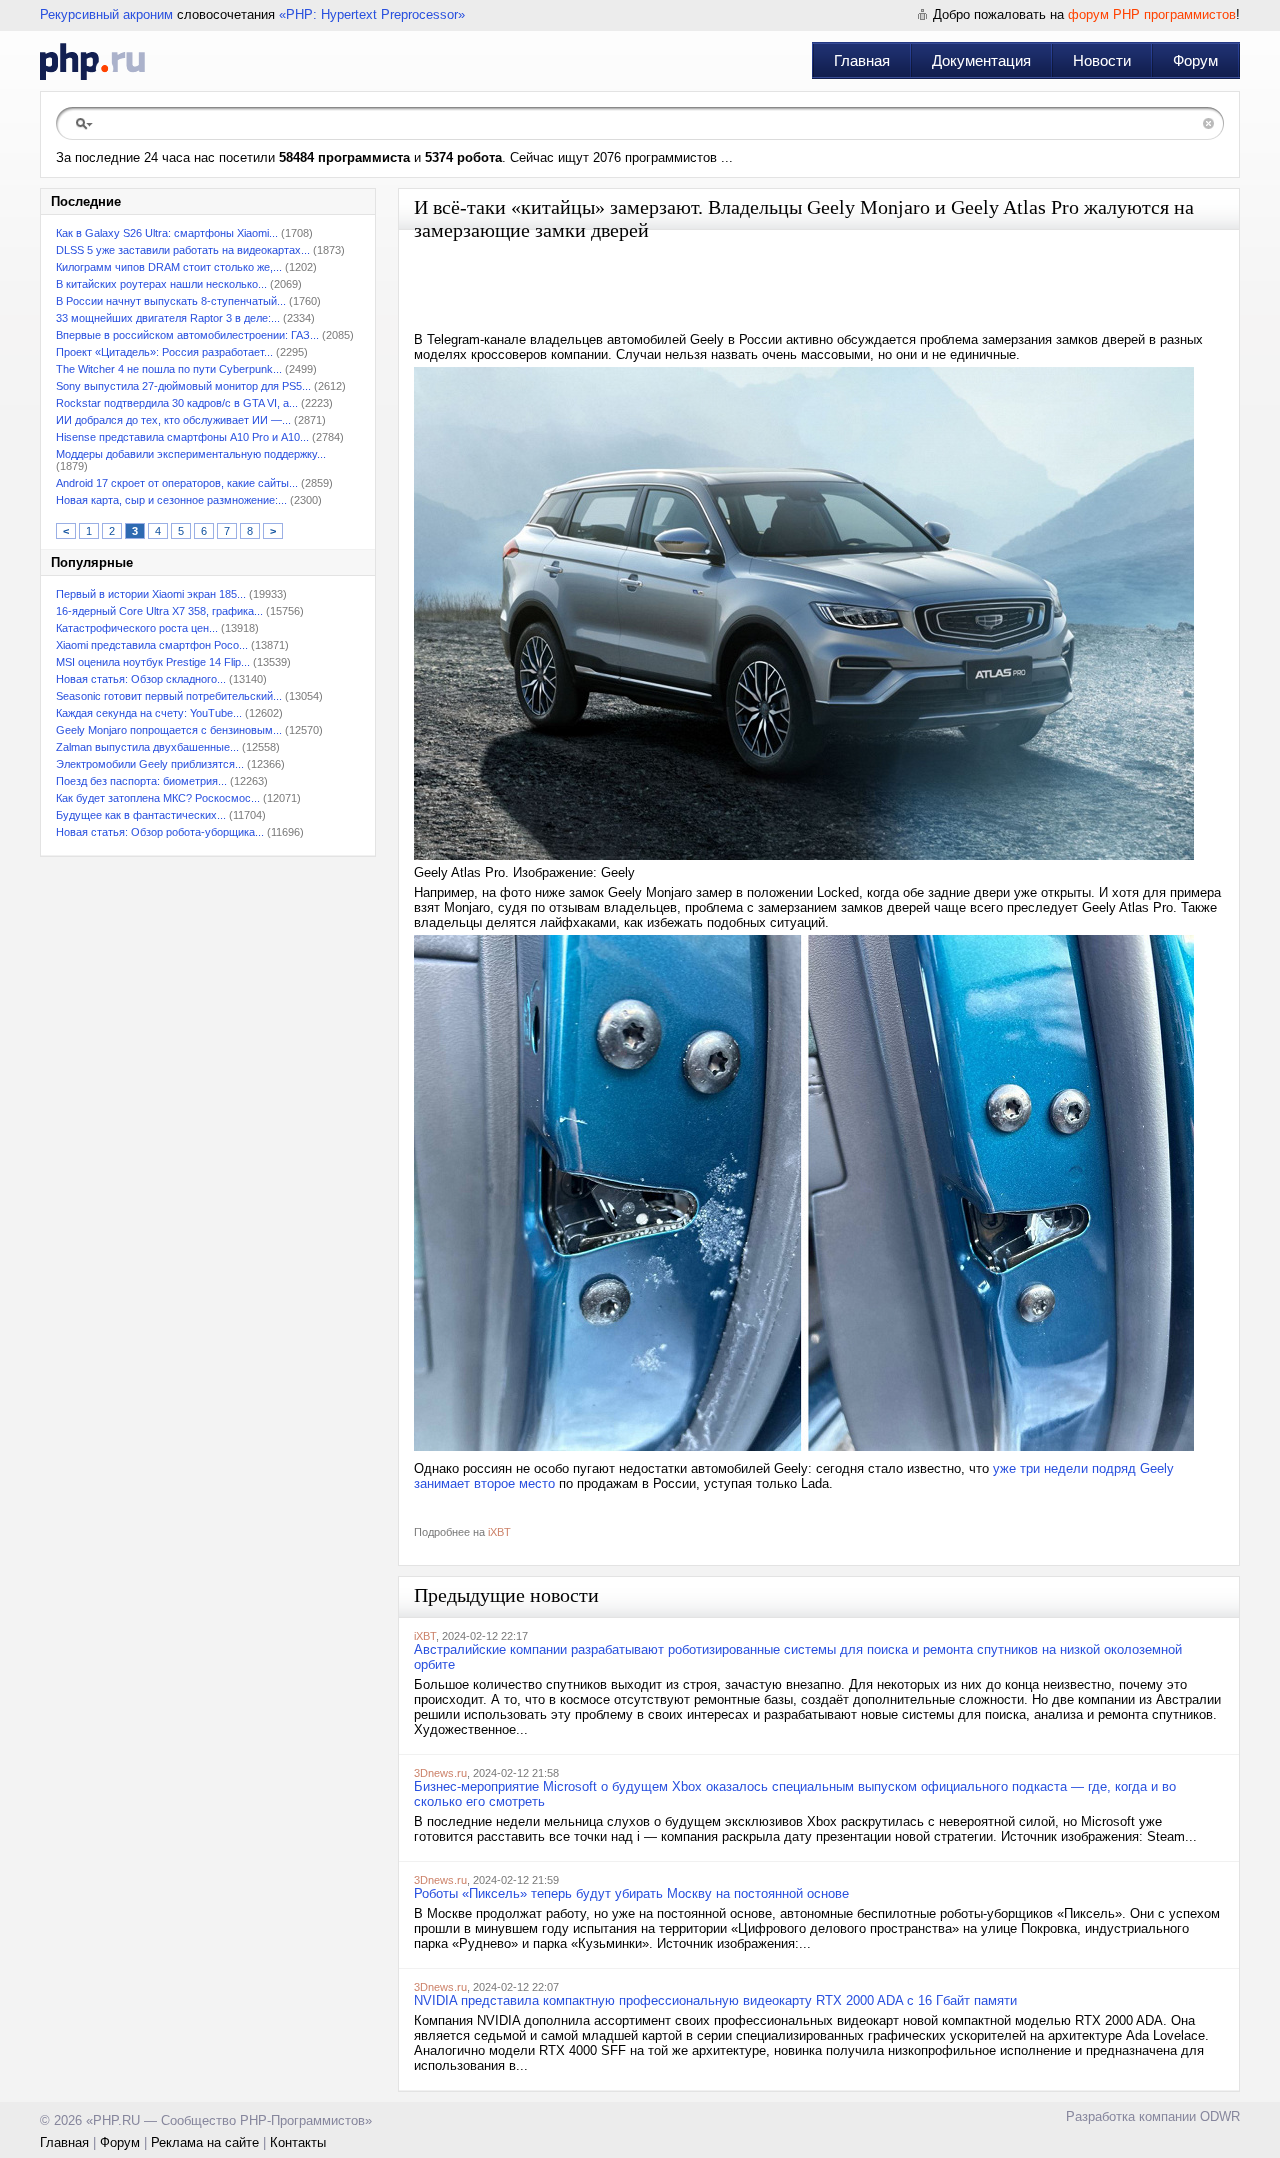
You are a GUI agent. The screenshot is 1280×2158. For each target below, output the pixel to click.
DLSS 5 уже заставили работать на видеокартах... (183, 250)
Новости (1102, 60)
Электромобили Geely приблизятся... (150, 764)
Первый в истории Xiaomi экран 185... (151, 594)
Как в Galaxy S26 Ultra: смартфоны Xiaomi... (167, 233)
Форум (1195, 60)
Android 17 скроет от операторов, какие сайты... (177, 483)
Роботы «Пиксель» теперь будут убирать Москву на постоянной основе (631, 1893)
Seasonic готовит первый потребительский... (169, 696)
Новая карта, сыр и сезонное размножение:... (171, 500)
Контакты (298, 2142)
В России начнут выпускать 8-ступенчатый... (171, 301)
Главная (862, 60)
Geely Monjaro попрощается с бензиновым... (169, 730)
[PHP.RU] (92, 61)
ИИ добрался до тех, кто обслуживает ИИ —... (173, 420)
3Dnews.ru (440, 1773)
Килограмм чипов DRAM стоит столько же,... (169, 267)
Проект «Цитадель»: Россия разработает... (164, 352)
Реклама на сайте (205, 2142)
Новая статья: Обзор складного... (141, 679)
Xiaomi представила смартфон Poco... (152, 645)
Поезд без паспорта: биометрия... (141, 781)
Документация (981, 60)
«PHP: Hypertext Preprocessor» (372, 14)
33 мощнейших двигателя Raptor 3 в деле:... (168, 318)
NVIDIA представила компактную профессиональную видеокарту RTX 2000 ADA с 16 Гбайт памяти (715, 2000)
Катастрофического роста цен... (137, 628)
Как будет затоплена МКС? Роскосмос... (158, 798)
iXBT (499, 1532)
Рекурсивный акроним (106, 14)
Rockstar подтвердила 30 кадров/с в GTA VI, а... (177, 403)
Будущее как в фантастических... (141, 815)
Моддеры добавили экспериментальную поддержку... (191, 454)
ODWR (1220, 2116)
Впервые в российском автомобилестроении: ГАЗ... (187, 335)
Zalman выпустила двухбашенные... (147, 747)
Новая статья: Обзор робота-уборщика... (160, 832)
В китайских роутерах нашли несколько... (161, 284)
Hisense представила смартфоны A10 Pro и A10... (182, 437)
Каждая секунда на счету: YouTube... (149, 713)
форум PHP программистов (1152, 14)
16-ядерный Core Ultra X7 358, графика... (159, 611)
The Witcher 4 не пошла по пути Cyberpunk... (169, 369)
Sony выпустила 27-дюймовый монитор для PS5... (183, 386)
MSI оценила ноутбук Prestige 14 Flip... (153, 662)
